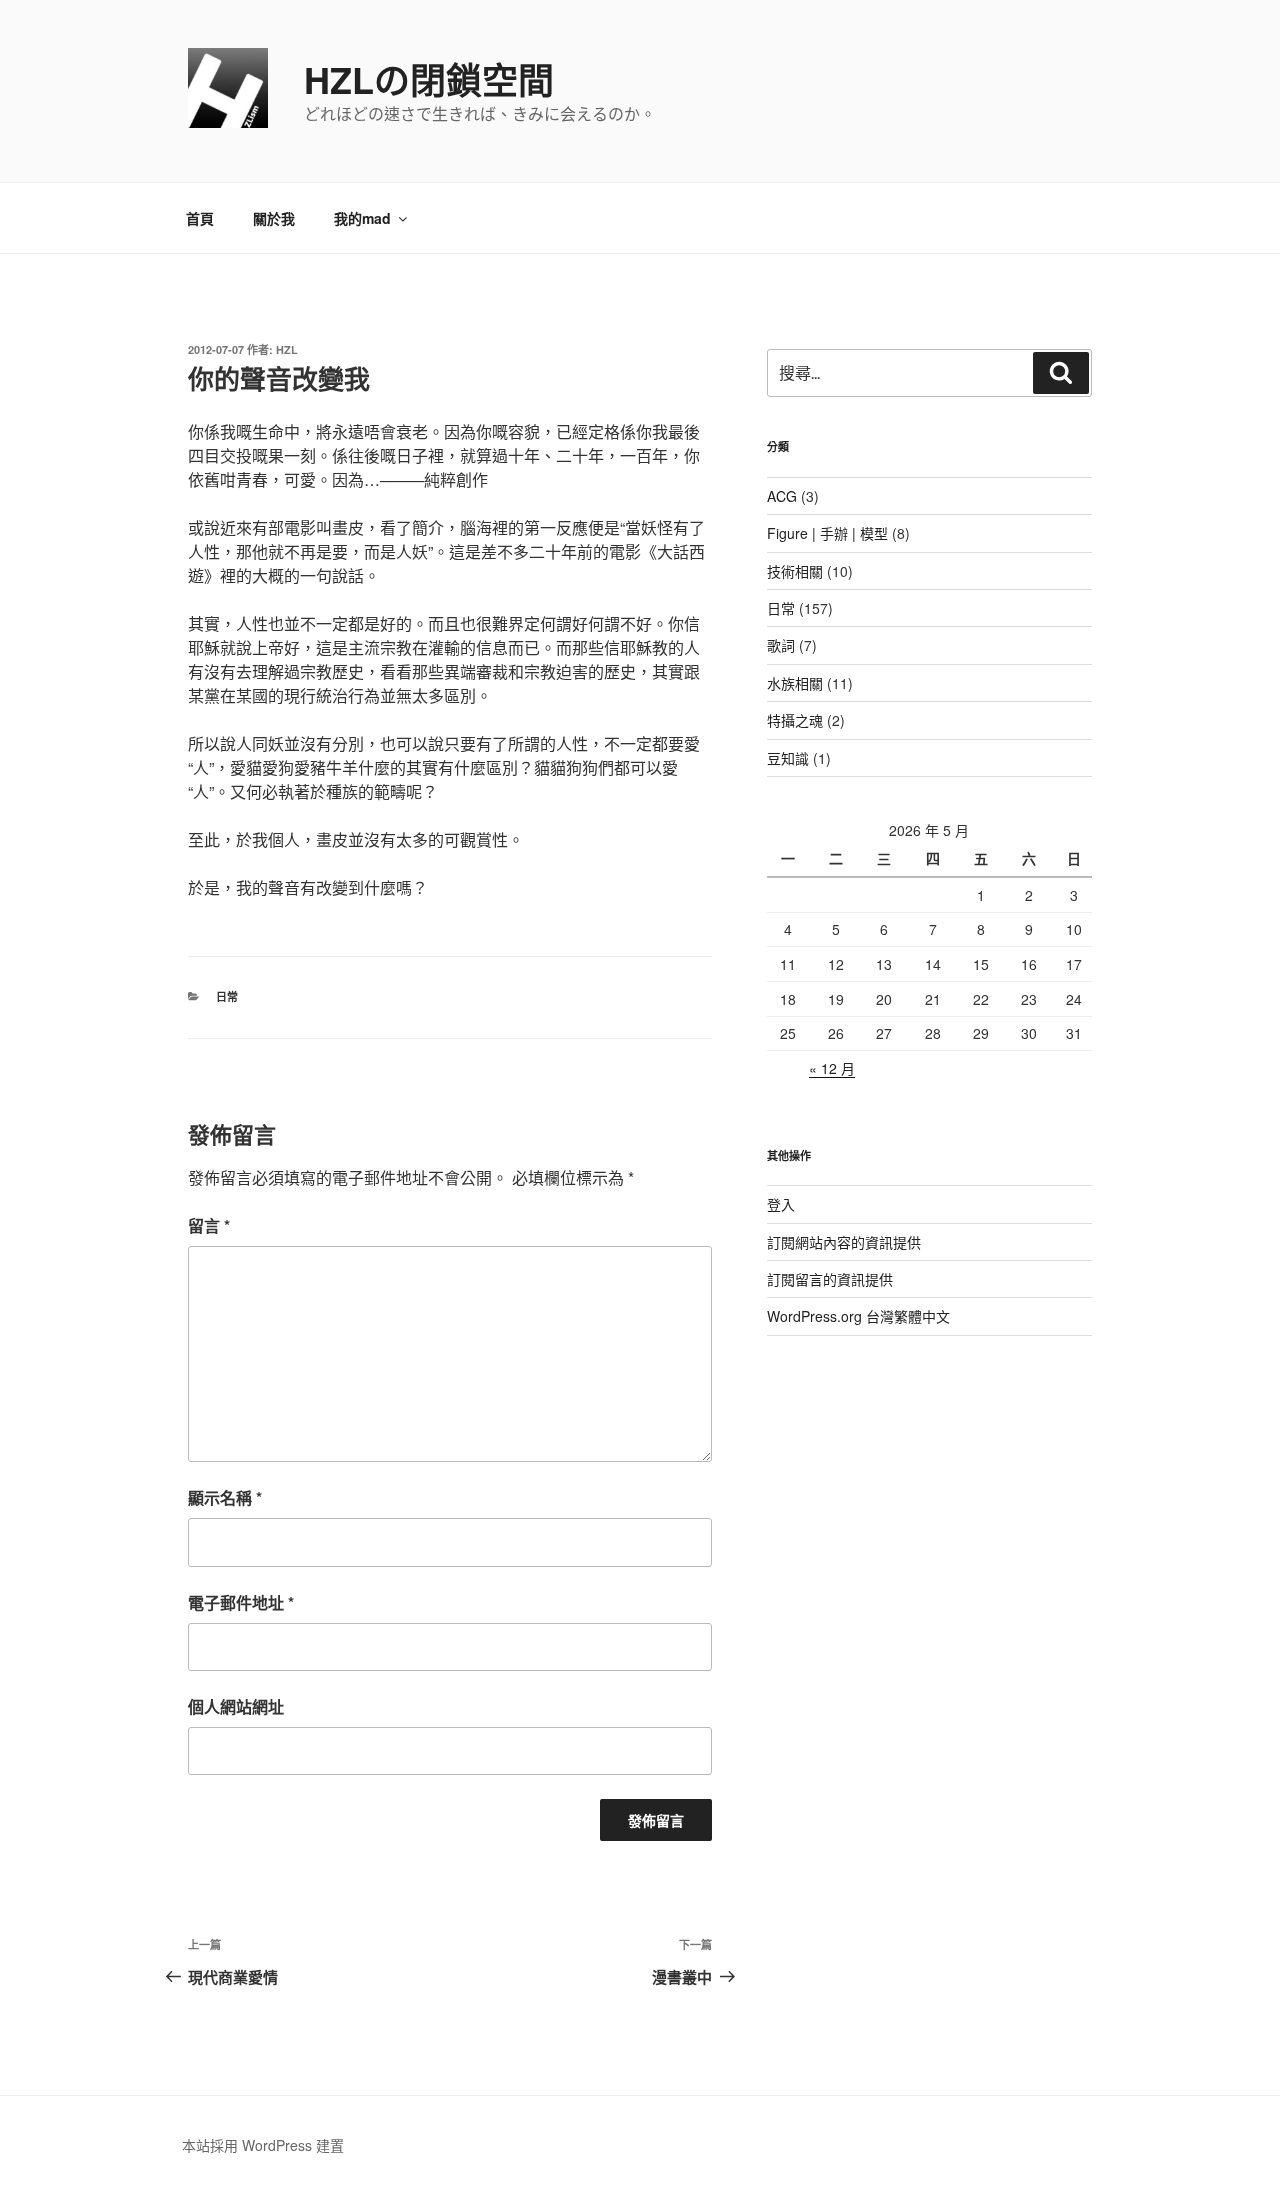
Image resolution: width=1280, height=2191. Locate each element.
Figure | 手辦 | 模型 (827, 533)
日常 (227, 996)
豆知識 (788, 758)
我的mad (362, 218)
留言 (209, 1225)
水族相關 (795, 683)
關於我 (274, 218)
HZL (287, 349)
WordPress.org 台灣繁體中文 (858, 1316)
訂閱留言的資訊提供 (830, 1279)
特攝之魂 (795, 720)
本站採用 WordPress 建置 (263, 2145)
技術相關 (795, 571)
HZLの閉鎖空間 (429, 79)
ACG (782, 496)
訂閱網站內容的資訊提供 (844, 1242)
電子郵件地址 (241, 1602)
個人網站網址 (236, 1706)
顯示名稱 (225, 1497)
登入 (781, 1204)
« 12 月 (832, 1068)
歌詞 (781, 645)
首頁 (200, 218)
